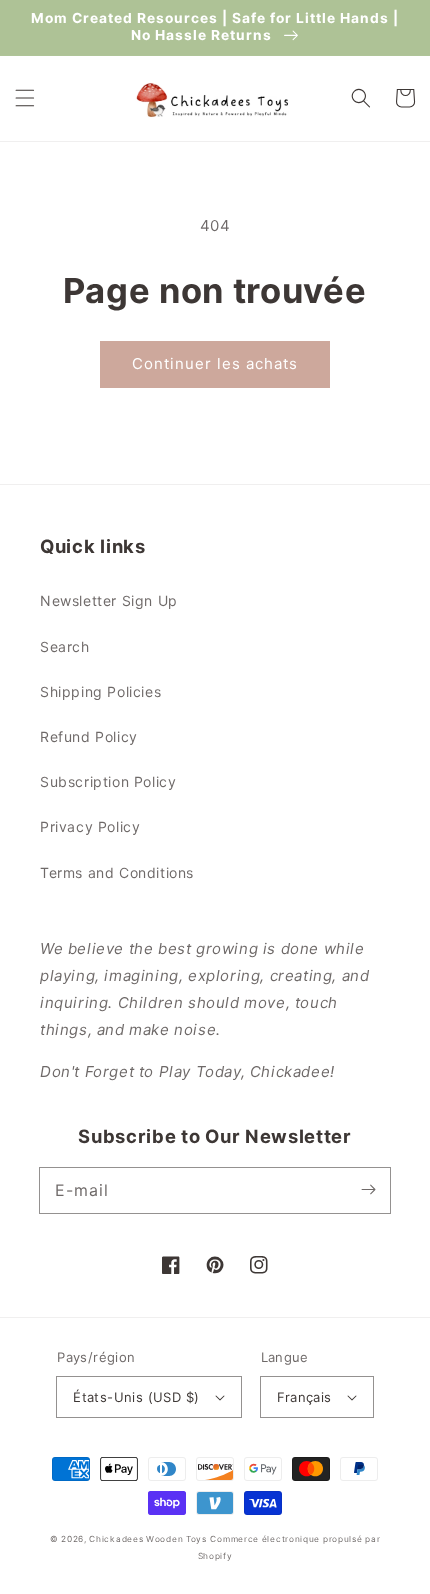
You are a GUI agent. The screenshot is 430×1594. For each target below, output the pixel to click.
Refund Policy (89, 736)
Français (304, 1397)
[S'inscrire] (368, 1190)
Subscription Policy (108, 781)
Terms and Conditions (117, 872)
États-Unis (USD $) (136, 1397)
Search (65, 646)
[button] (25, 98)
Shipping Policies (100, 691)
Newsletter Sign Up (109, 600)
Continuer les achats (215, 363)
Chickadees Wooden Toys (147, 1539)
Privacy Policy (90, 826)
